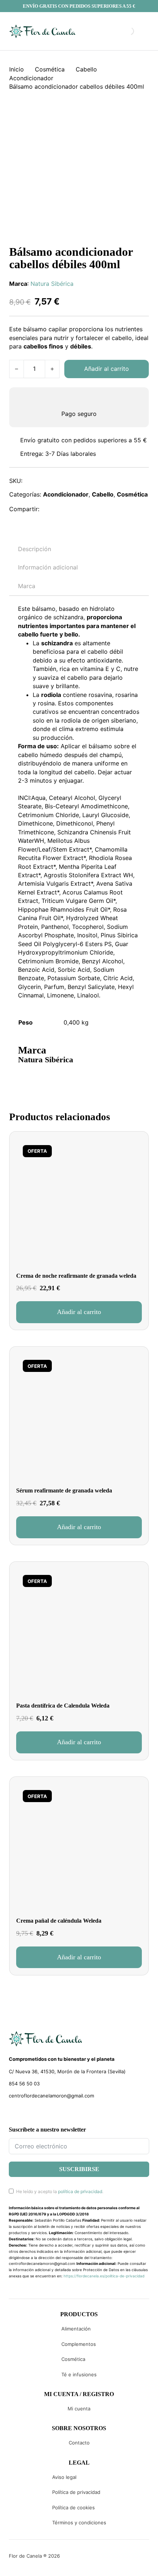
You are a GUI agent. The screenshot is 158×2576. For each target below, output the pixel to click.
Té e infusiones (79, 2374)
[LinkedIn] (82, 509)
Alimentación (76, 2329)
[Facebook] (50, 509)
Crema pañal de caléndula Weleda (59, 1921)
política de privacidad (80, 2191)
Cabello (86, 69)
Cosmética (50, 69)
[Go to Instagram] (25, 2113)
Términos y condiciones (79, 2523)
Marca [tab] (27, 586)
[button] (79, 1312)
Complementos (79, 2344)
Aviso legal (64, 2477)
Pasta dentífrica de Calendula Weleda (63, 1706)
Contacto (79, 2443)
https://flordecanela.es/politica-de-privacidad (104, 2276)
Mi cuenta (79, 2409)
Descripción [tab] (35, 549)
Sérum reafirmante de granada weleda (64, 1490)
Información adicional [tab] (48, 567)
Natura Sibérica (52, 284)
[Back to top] (103, 2560)
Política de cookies (73, 2507)
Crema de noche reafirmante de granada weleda (76, 1276)
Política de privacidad (76, 2492)
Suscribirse (79, 2169)
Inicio (17, 69)
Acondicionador (31, 78)
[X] (66, 509)
